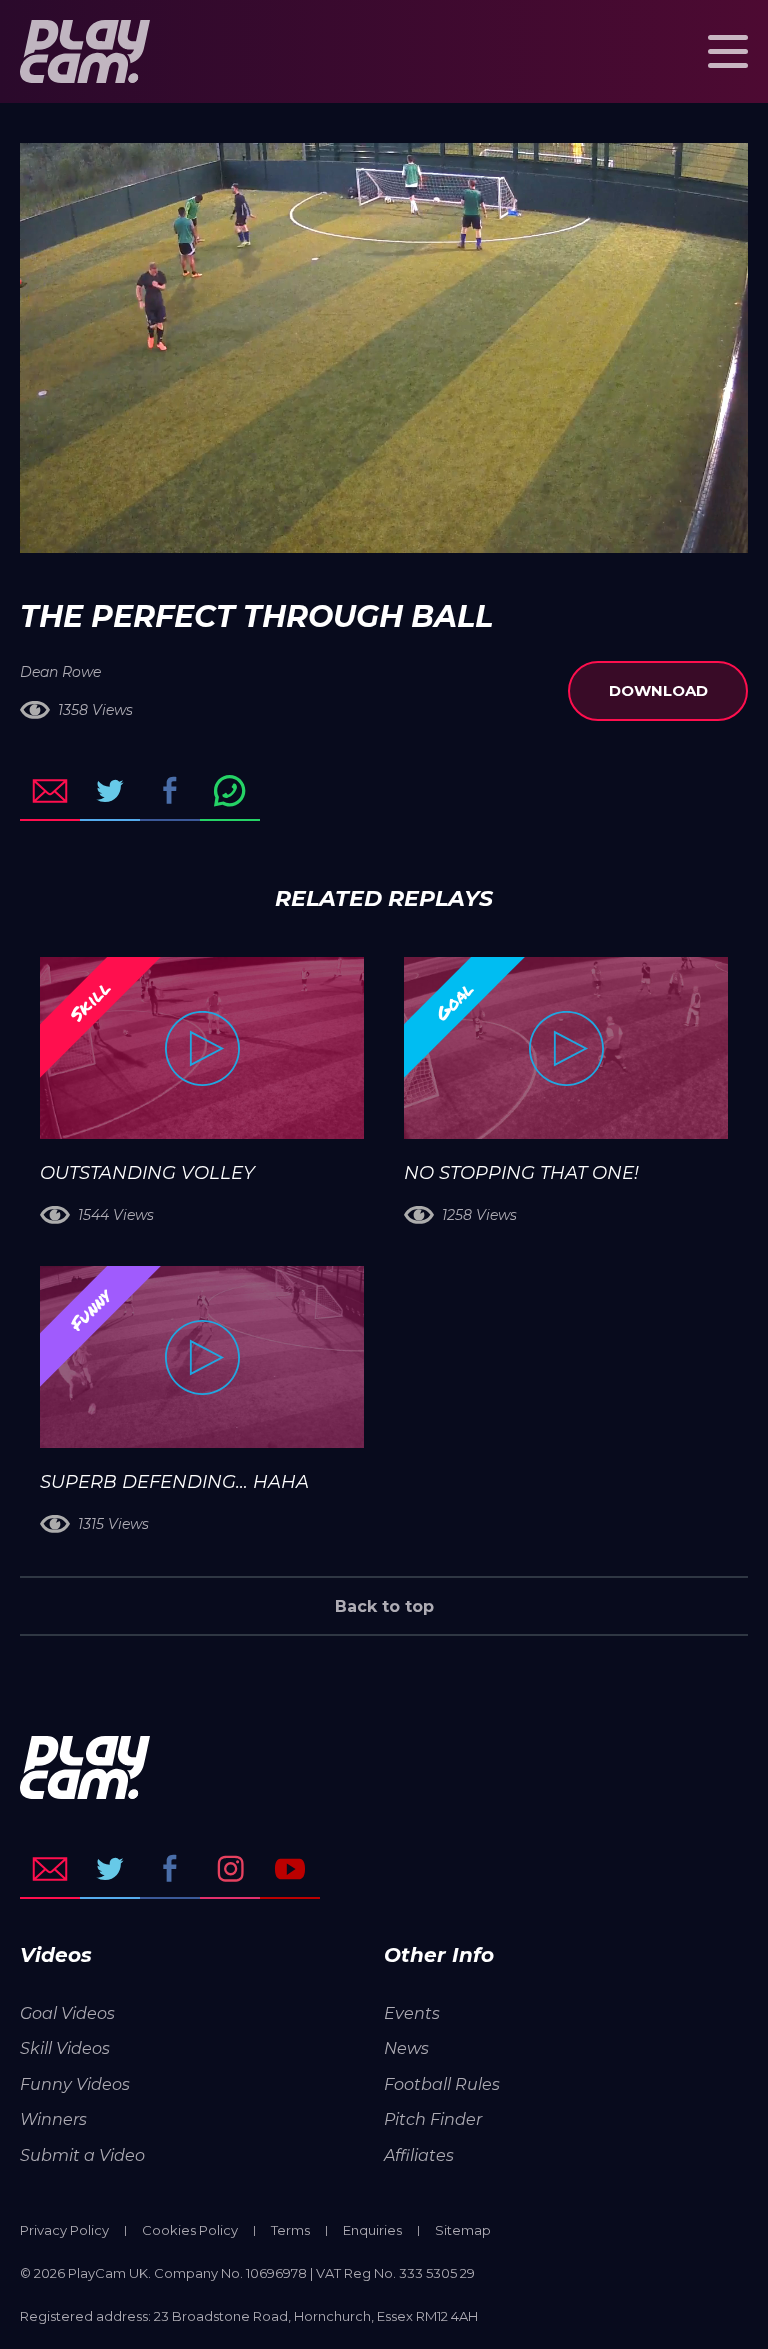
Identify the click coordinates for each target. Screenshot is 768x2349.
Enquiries (372, 2230)
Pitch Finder (433, 2119)
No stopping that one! (521, 1173)
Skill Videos (65, 2048)
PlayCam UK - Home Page (85, 51)
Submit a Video (82, 2155)
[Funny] (202, 1357)
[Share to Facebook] (170, 791)
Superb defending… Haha (174, 1482)
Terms (290, 2230)
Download (658, 690)
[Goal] (566, 1048)
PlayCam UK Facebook (170, 1869)
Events (412, 2013)
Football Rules (442, 2084)
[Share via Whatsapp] (230, 791)
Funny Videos (75, 2084)
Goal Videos (67, 2013)
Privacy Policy (64, 2230)
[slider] (330, 528)
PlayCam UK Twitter (110, 1869)
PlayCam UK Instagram (230, 1869)
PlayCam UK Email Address (50, 1869)
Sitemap (463, 2230)
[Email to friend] (50, 791)
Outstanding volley (147, 1173)
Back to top (384, 1606)
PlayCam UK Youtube (290, 1869)
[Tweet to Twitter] (110, 791)
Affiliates (419, 2155)
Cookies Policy (190, 2230)
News (406, 2048)
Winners (53, 2119)
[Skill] (202, 1048)
